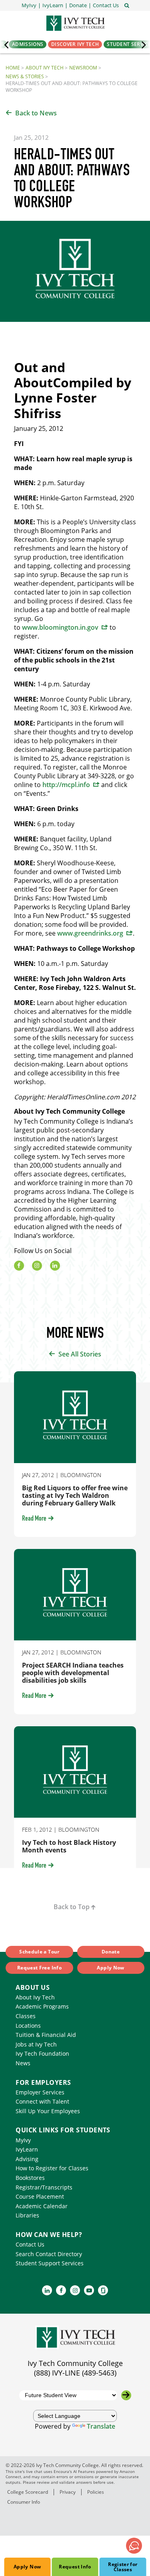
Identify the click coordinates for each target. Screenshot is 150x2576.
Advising (27, 2159)
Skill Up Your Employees (48, 2111)
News (23, 2063)
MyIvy (23, 2140)
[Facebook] (19, 1266)
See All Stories (80, 1354)
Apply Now (27, 2567)
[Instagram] (37, 1266)
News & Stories (25, 76)
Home (13, 68)
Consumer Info (24, 2502)
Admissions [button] (28, 44)
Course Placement (40, 2196)
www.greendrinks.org (90, 933)
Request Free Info (39, 1968)
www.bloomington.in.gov (60, 627)
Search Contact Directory (49, 2254)
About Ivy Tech (45, 68)
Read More (34, 1519)
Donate (111, 1952)
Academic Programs (42, 2006)
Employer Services (40, 2092)
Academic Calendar (42, 2206)
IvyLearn (27, 2149)
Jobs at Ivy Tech (36, 2044)
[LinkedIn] (55, 1266)
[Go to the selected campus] (126, 2395)
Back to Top (72, 1907)
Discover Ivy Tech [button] (75, 44)
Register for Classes (123, 2567)
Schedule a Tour (39, 1952)
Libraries (27, 2215)
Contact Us (30, 2244)
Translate (101, 2426)
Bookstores (30, 2178)
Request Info (75, 2567)
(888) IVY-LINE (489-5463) (75, 2373)
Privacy (68, 2492)
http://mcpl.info (66, 785)
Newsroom (83, 68)
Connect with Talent (42, 2101)
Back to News (36, 113)
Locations (28, 2026)
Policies (96, 2492)
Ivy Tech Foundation (42, 2053)
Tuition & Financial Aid (46, 2035)
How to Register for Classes (52, 2168)
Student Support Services (50, 2263)
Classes (26, 2016)
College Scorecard (28, 2492)
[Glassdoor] (103, 2290)
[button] (106, 5)
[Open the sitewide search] (127, 5)
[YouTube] (89, 2290)
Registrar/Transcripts (44, 2187)
